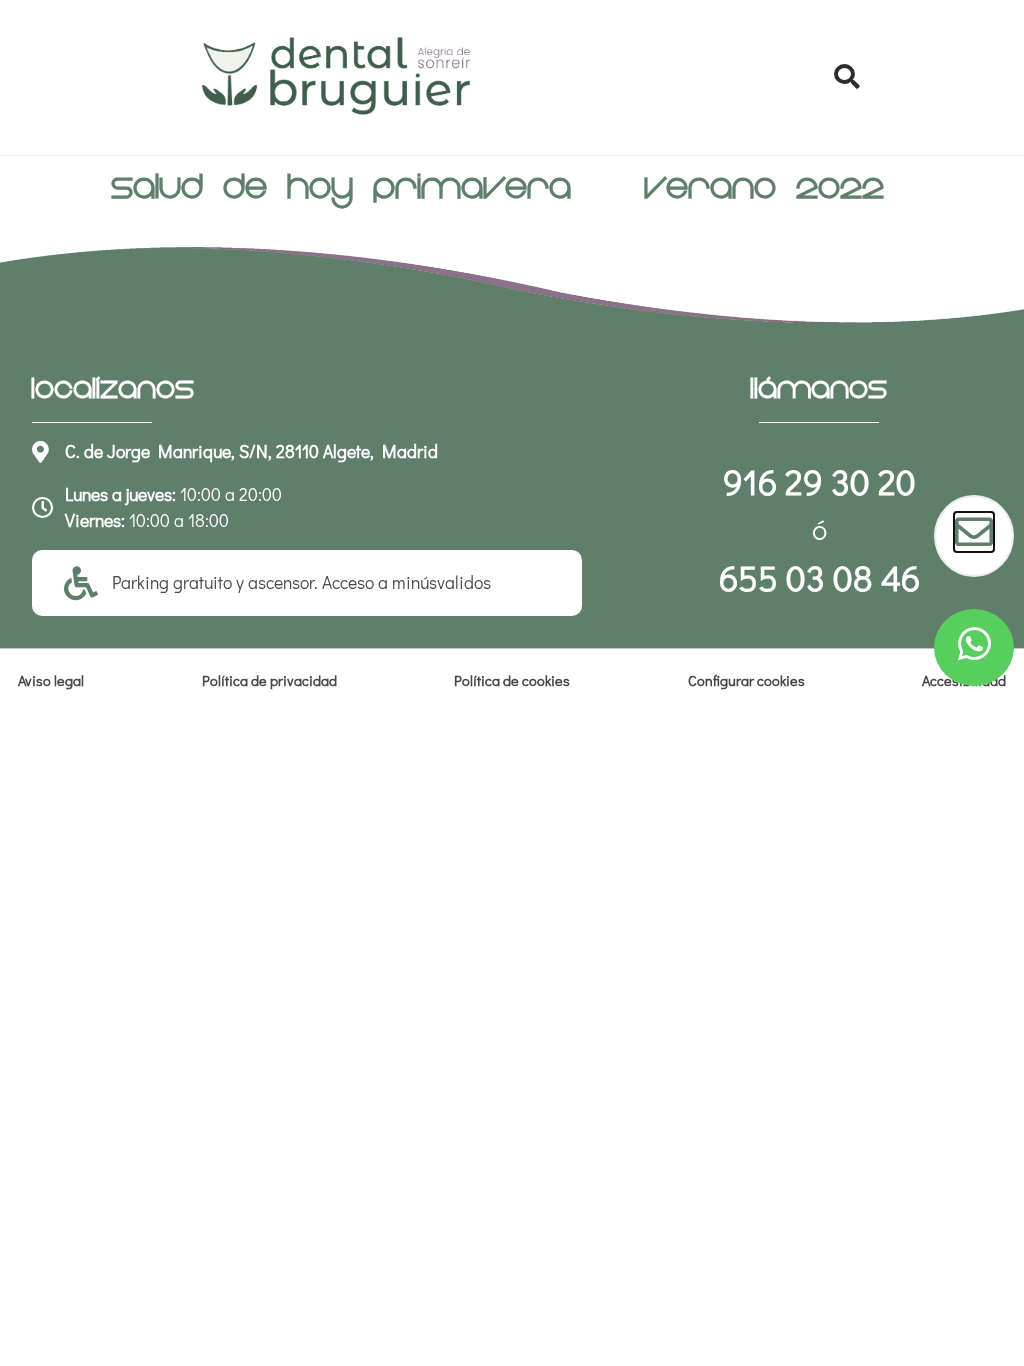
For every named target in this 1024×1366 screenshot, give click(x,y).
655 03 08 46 (819, 577)
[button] (846, 77)
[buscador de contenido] (846, 77)
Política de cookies (512, 680)
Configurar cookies (746, 680)
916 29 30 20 (819, 481)
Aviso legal (51, 680)
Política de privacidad (269, 680)
